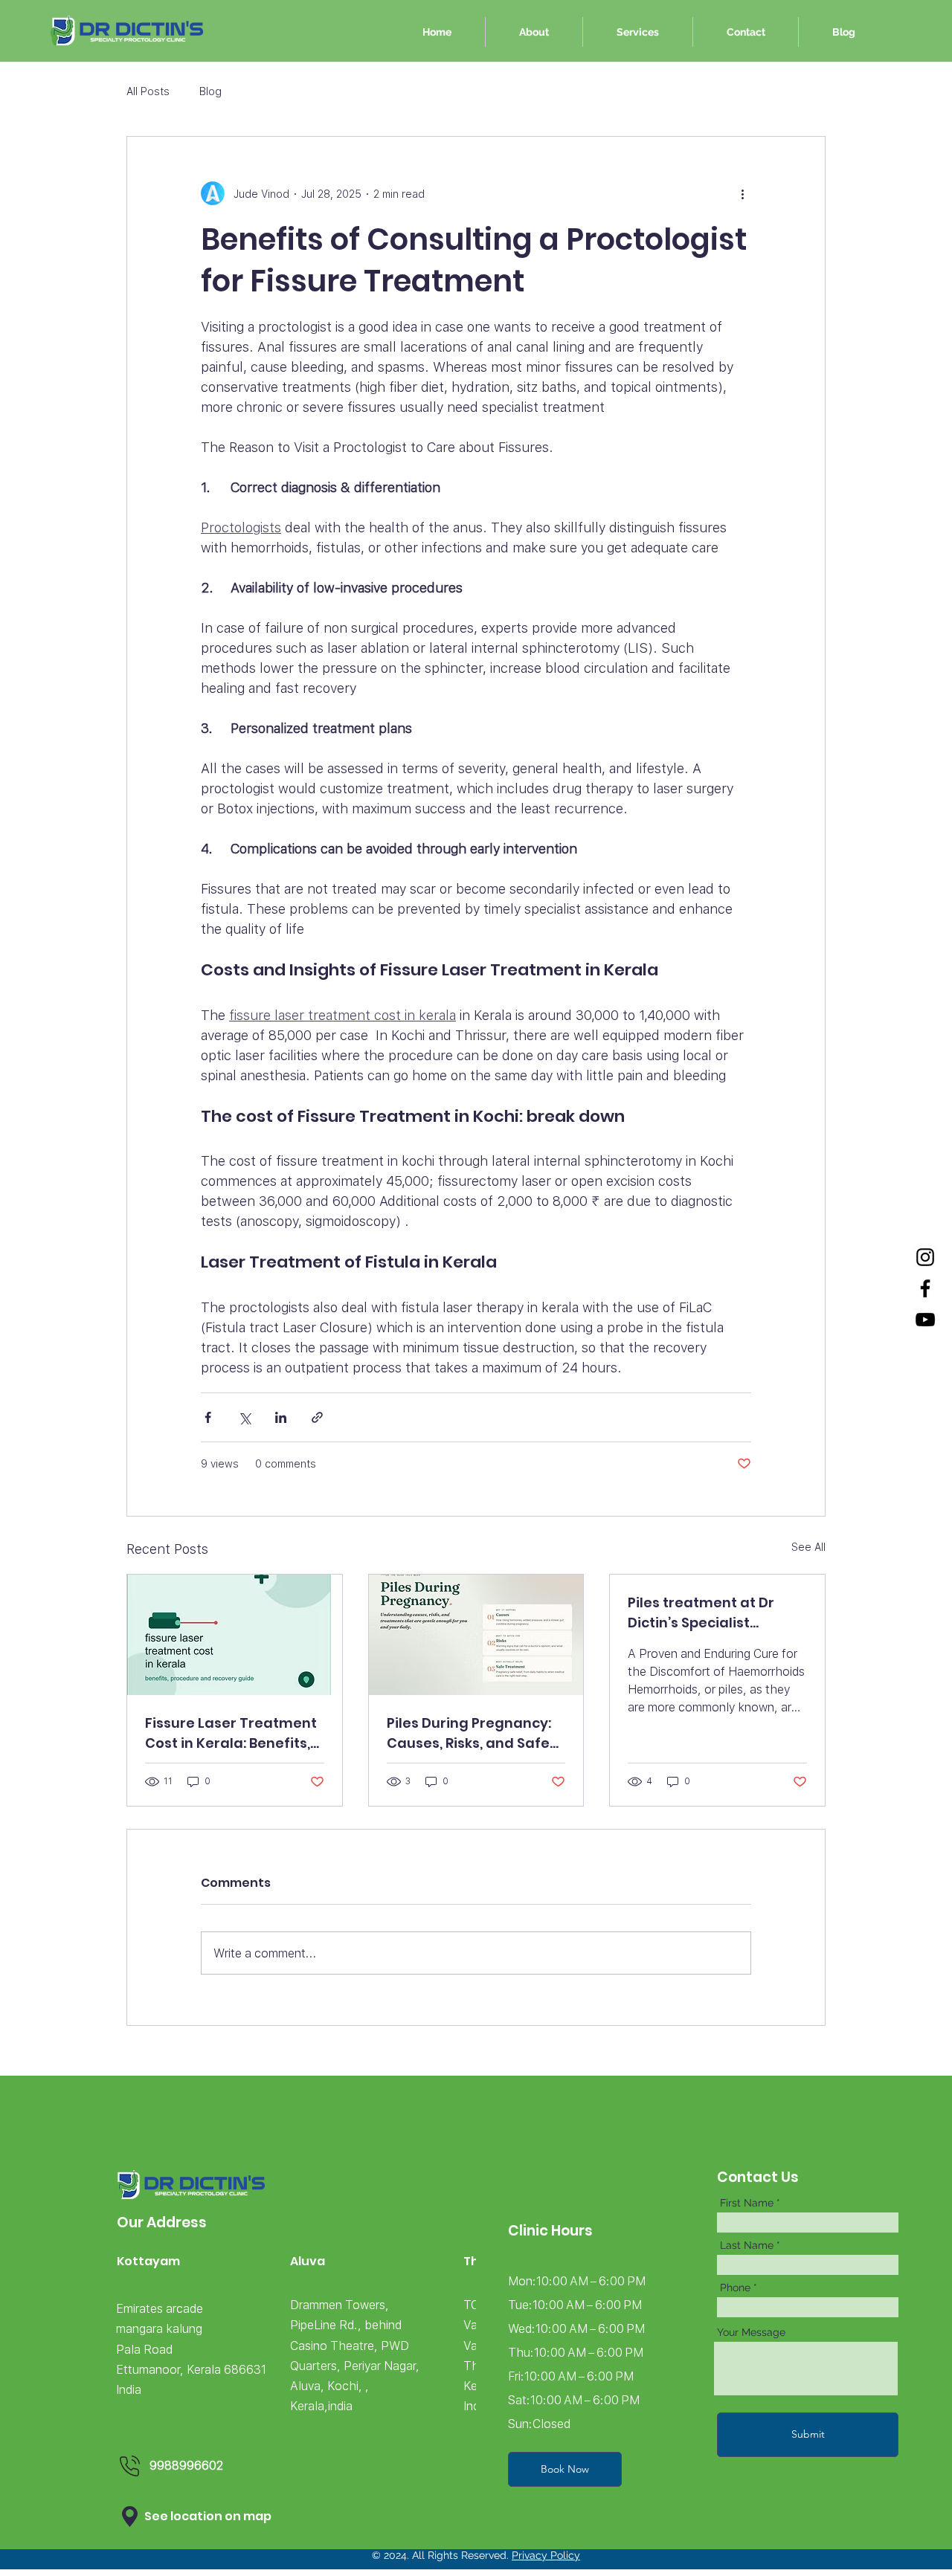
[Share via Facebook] (208, 1417)
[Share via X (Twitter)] (244, 1417)
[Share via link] (317, 1417)
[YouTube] (925, 1320)
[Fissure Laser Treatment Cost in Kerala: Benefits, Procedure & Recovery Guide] (235, 1635)
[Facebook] (925, 1288)
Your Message (751, 2332)
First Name (747, 2203)
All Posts (148, 91)
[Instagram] (925, 1257)
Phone (735, 2288)
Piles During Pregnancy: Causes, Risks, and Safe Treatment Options (469, 1733)
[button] (130, 2517)
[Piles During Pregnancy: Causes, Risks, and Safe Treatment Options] (476, 1635)
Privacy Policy (546, 2555)
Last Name (747, 2245)
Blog (210, 91)
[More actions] (742, 193)
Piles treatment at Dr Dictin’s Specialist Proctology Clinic (701, 1613)
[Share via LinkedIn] (281, 1417)
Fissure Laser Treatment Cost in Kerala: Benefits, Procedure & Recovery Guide (231, 1733)
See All (808, 1547)
